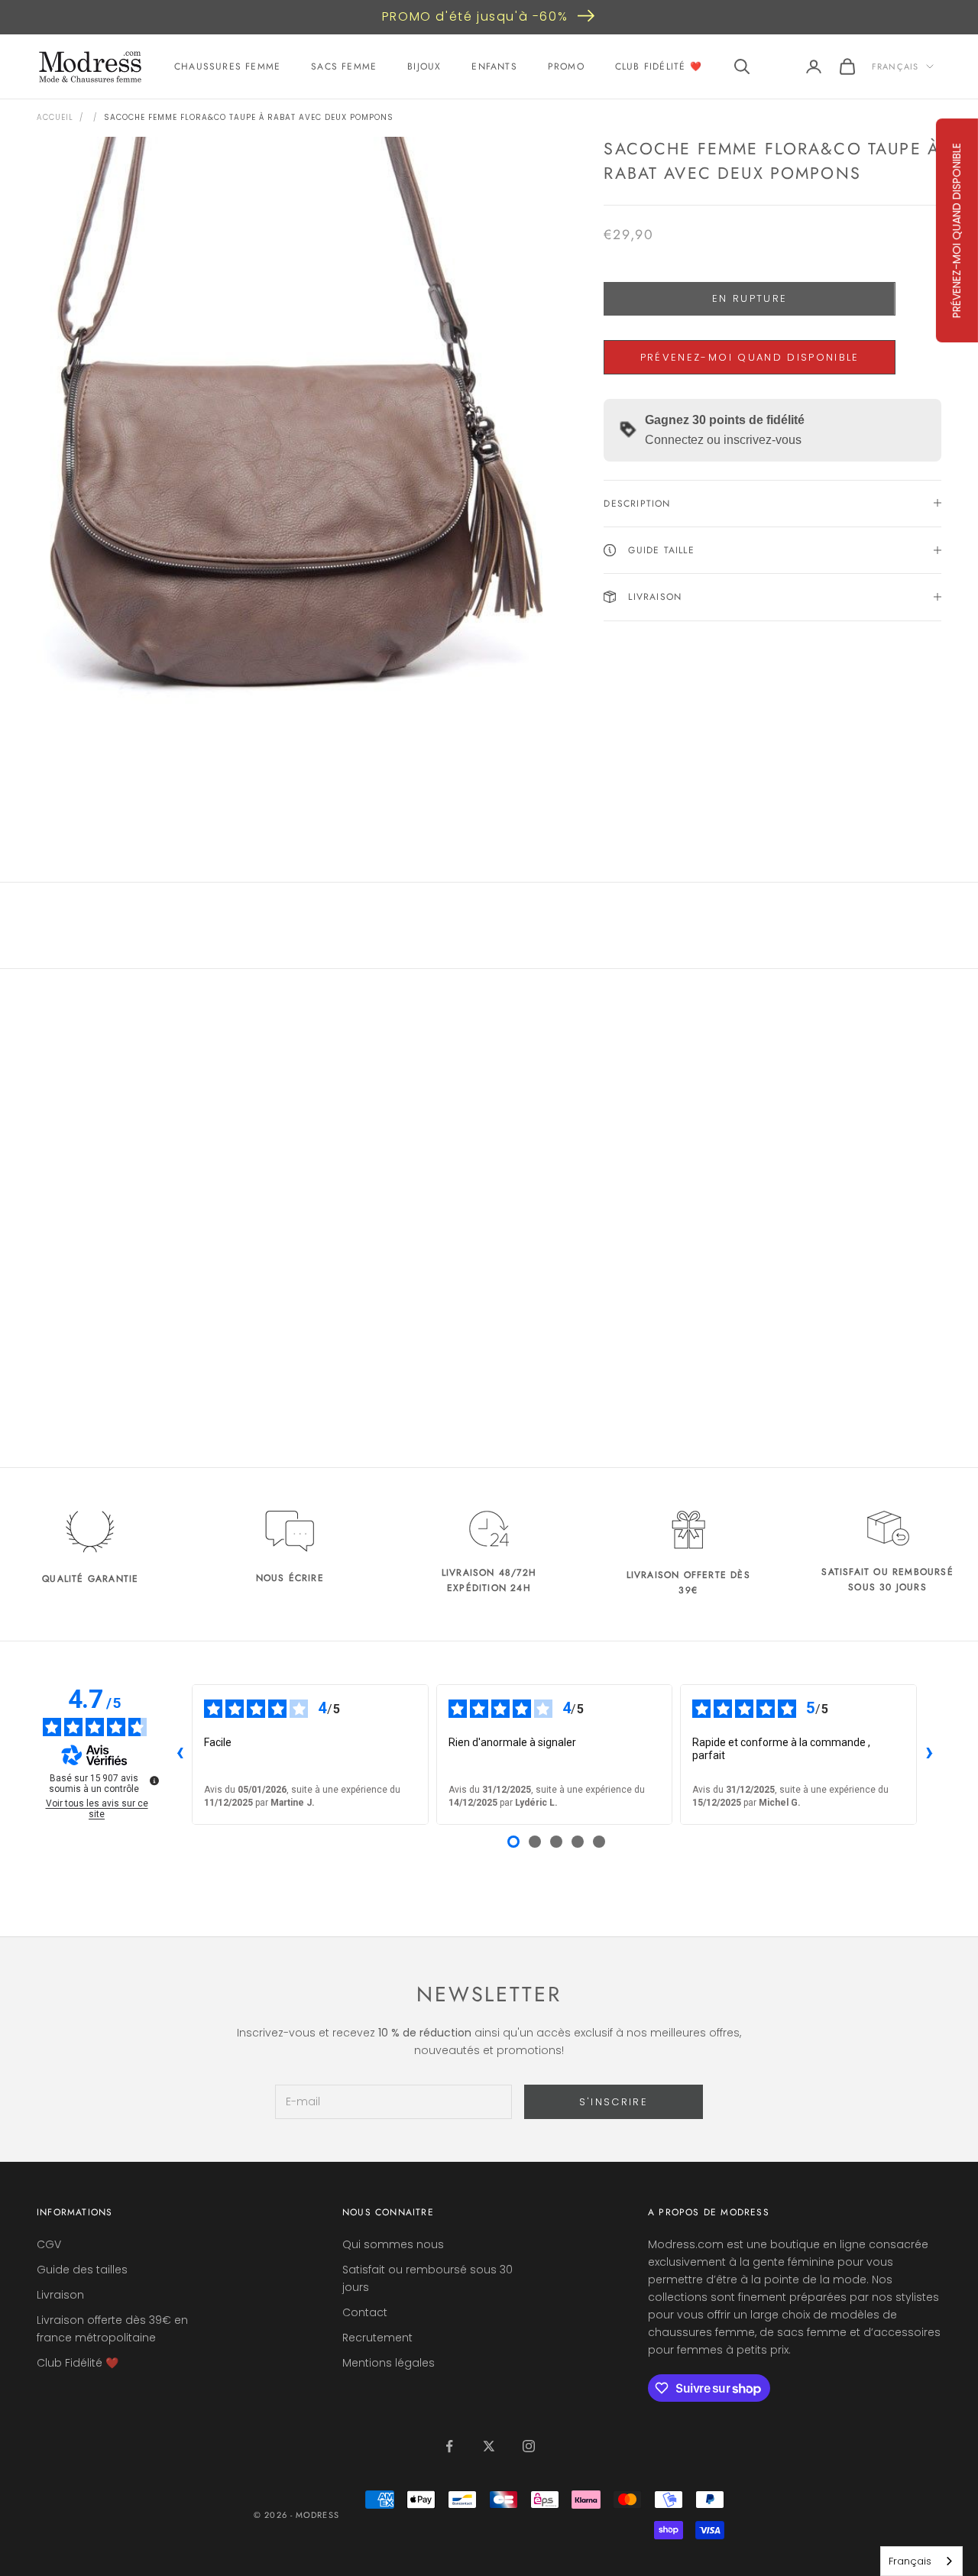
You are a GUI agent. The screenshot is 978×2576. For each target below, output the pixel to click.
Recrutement (377, 2338)
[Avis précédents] (180, 1755)
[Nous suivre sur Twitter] (489, 2446)
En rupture (750, 298)
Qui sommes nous (393, 2244)
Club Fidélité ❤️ (659, 66)
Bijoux (424, 66)
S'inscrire (614, 2102)
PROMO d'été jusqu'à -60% (475, 16)
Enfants (494, 66)
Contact (365, 2312)
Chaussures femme (227, 66)
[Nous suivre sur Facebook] (449, 2446)
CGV (49, 2244)
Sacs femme (344, 66)
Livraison (60, 2295)
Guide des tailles (82, 2270)
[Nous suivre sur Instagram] (529, 2446)
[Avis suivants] (929, 1755)
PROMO (566, 66)
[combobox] (921, 2561)
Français (895, 66)
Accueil (55, 117)
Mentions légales (389, 2363)
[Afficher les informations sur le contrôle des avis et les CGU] (154, 1781)
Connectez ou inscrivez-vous (723, 439)
